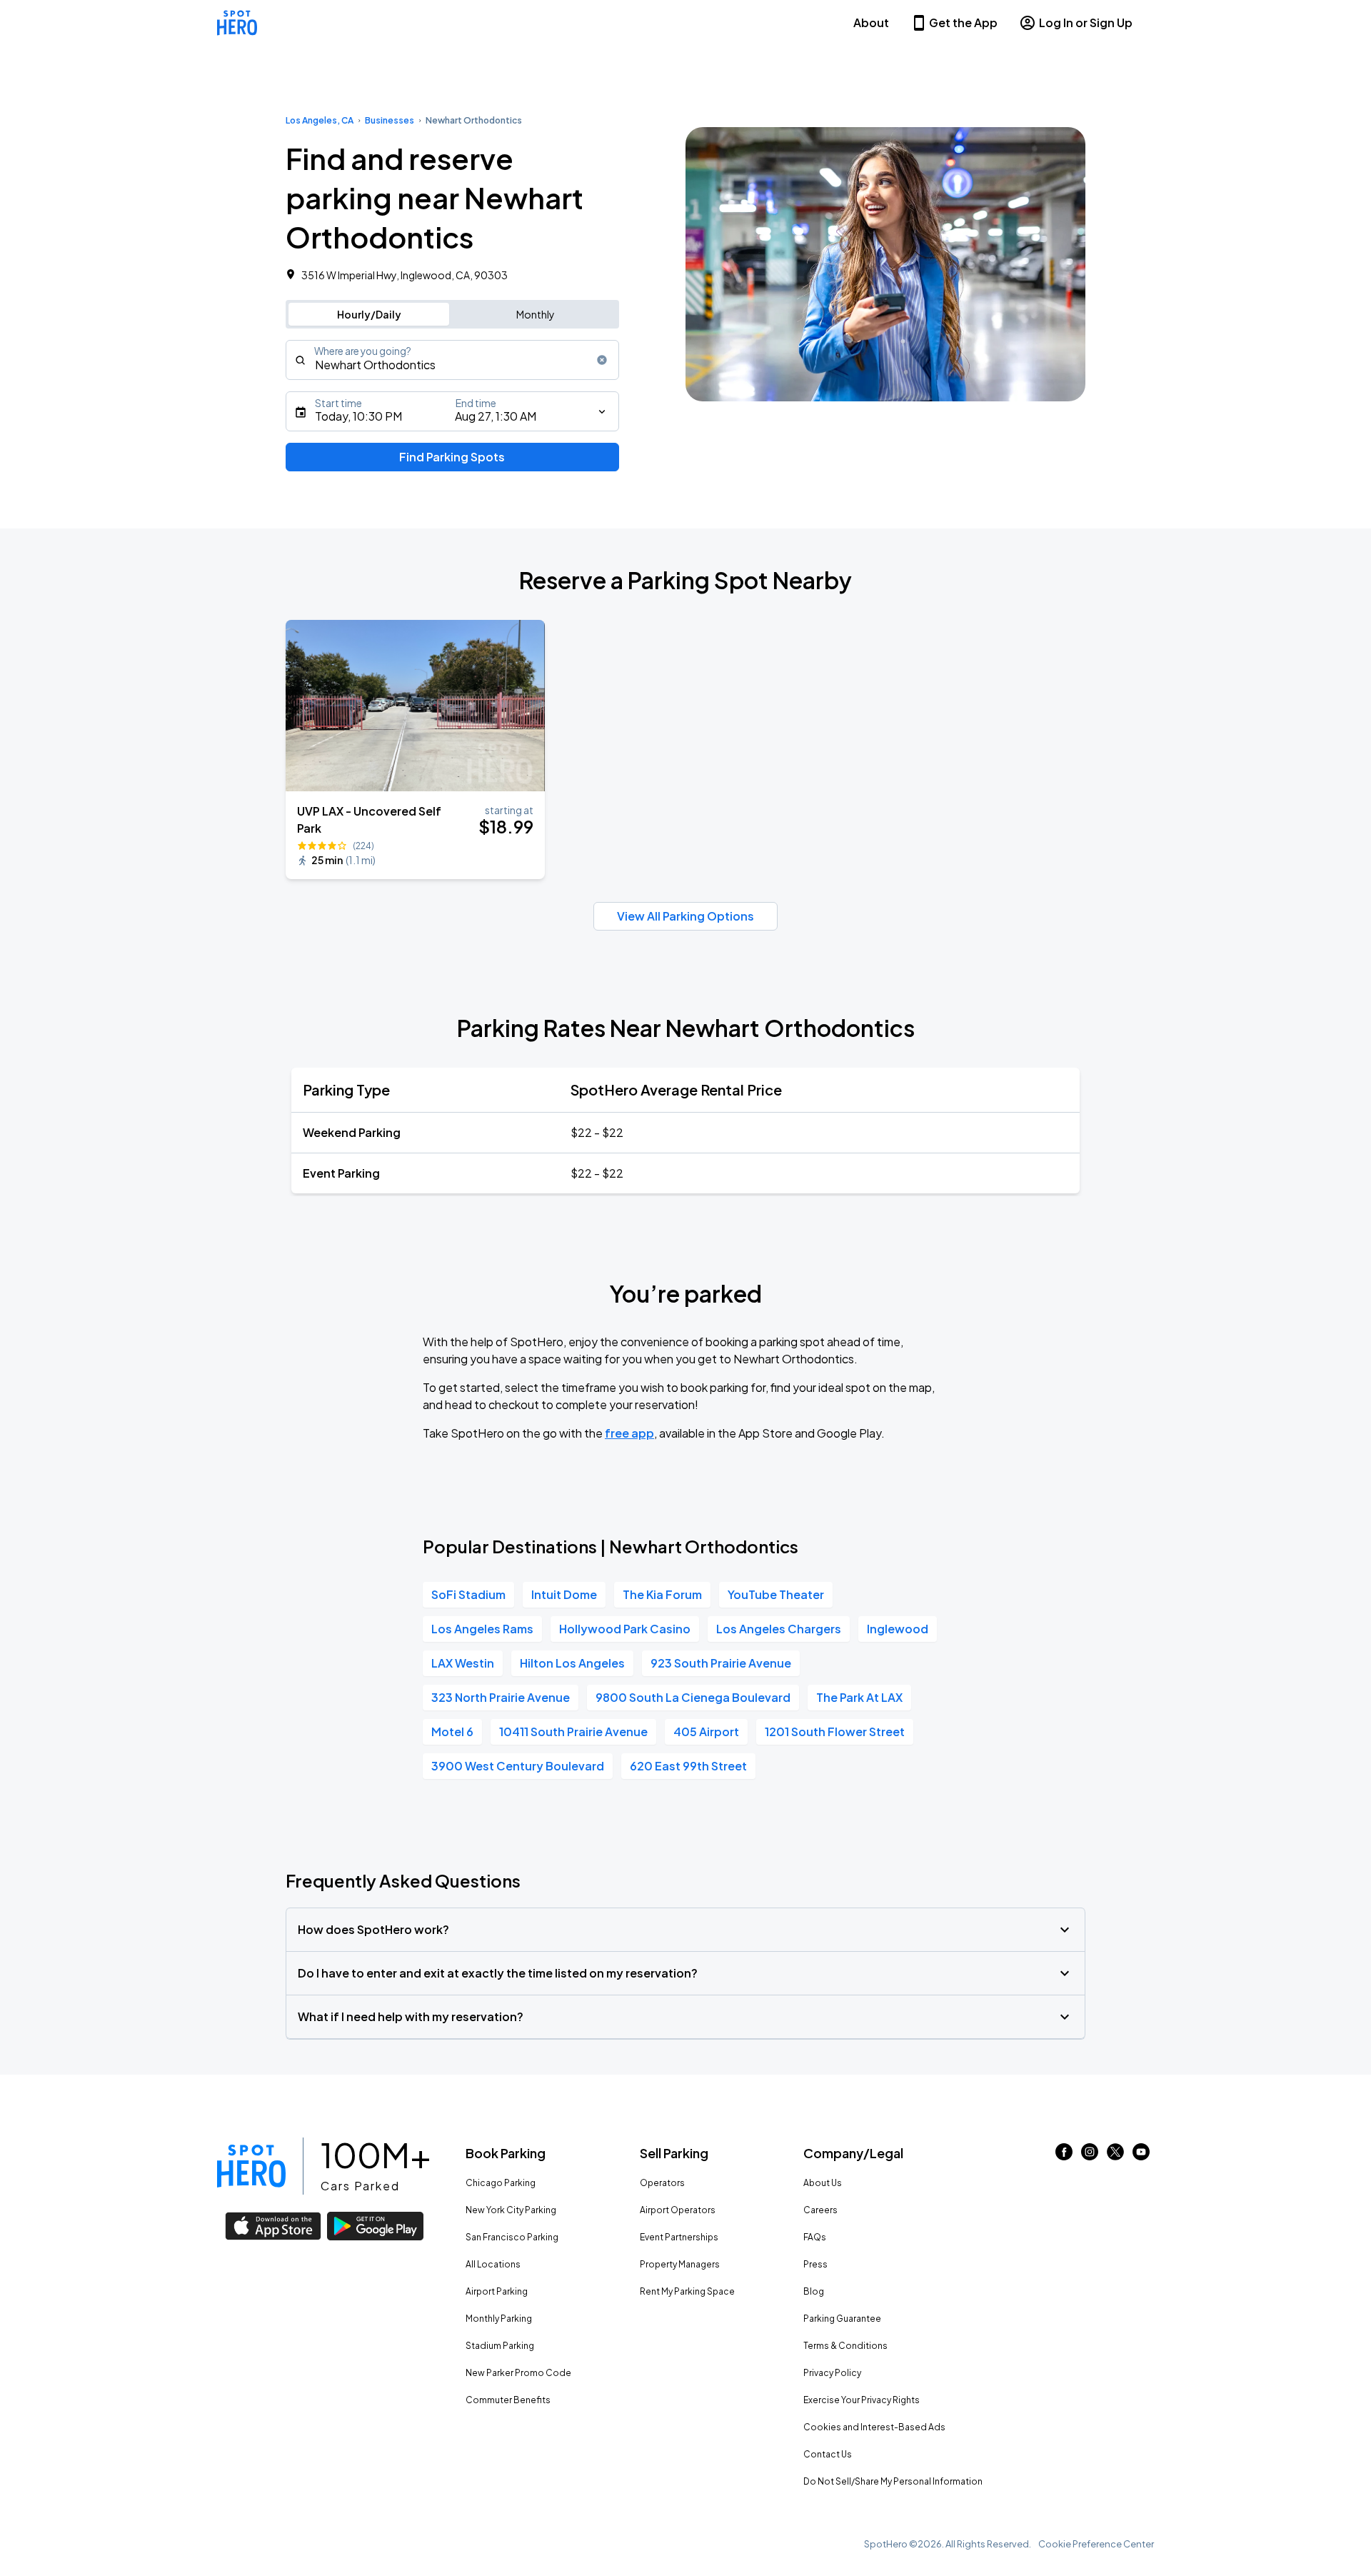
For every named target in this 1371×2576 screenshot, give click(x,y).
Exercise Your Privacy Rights (862, 2400)
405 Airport (706, 1731)
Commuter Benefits (508, 2400)
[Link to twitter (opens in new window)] (1115, 2156)
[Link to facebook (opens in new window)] (1064, 2156)
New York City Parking (511, 2210)
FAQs (815, 2237)
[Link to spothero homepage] (251, 2166)
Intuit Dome (564, 1594)
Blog (814, 2291)
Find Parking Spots (452, 457)
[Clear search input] (602, 360)
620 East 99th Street (688, 1766)
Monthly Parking (499, 2319)
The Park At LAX (859, 1697)
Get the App (963, 22)
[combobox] (452, 360)
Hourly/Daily (369, 314)
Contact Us (828, 2454)
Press (815, 2264)
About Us (823, 2183)
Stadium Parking (500, 2346)
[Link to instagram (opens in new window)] (1090, 2156)
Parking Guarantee (842, 2319)
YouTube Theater (776, 1594)
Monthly (536, 314)
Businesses (390, 120)
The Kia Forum (662, 1594)
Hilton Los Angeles (572, 1663)
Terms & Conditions (845, 2346)
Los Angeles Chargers (779, 1629)
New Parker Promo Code (518, 2373)
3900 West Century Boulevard (518, 1766)
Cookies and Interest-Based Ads (874, 2427)
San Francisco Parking (512, 2237)
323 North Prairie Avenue (501, 1697)
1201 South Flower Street (835, 1731)
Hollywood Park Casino (625, 1629)
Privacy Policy (832, 2373)
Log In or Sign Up (1086, 22)
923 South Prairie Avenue (721, 1663)
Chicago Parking (501, 2183)
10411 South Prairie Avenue (573, 1731)
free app (629, 1433)
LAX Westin (463, 1663)
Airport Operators (678, 2210)
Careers (820, 2210)
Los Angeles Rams (482, 1629)
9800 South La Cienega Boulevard (693, 1697)
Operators (662, 2183)
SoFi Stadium (468, 1594)
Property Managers (680, 2264)
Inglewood (898, 1629)
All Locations (493, 2264)
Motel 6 (452, 1731)
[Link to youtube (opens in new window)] (1141, 2156)
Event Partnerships (679, 2237)
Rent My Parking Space (687, 2291)
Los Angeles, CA (320, 120)
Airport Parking (497, 2291)
